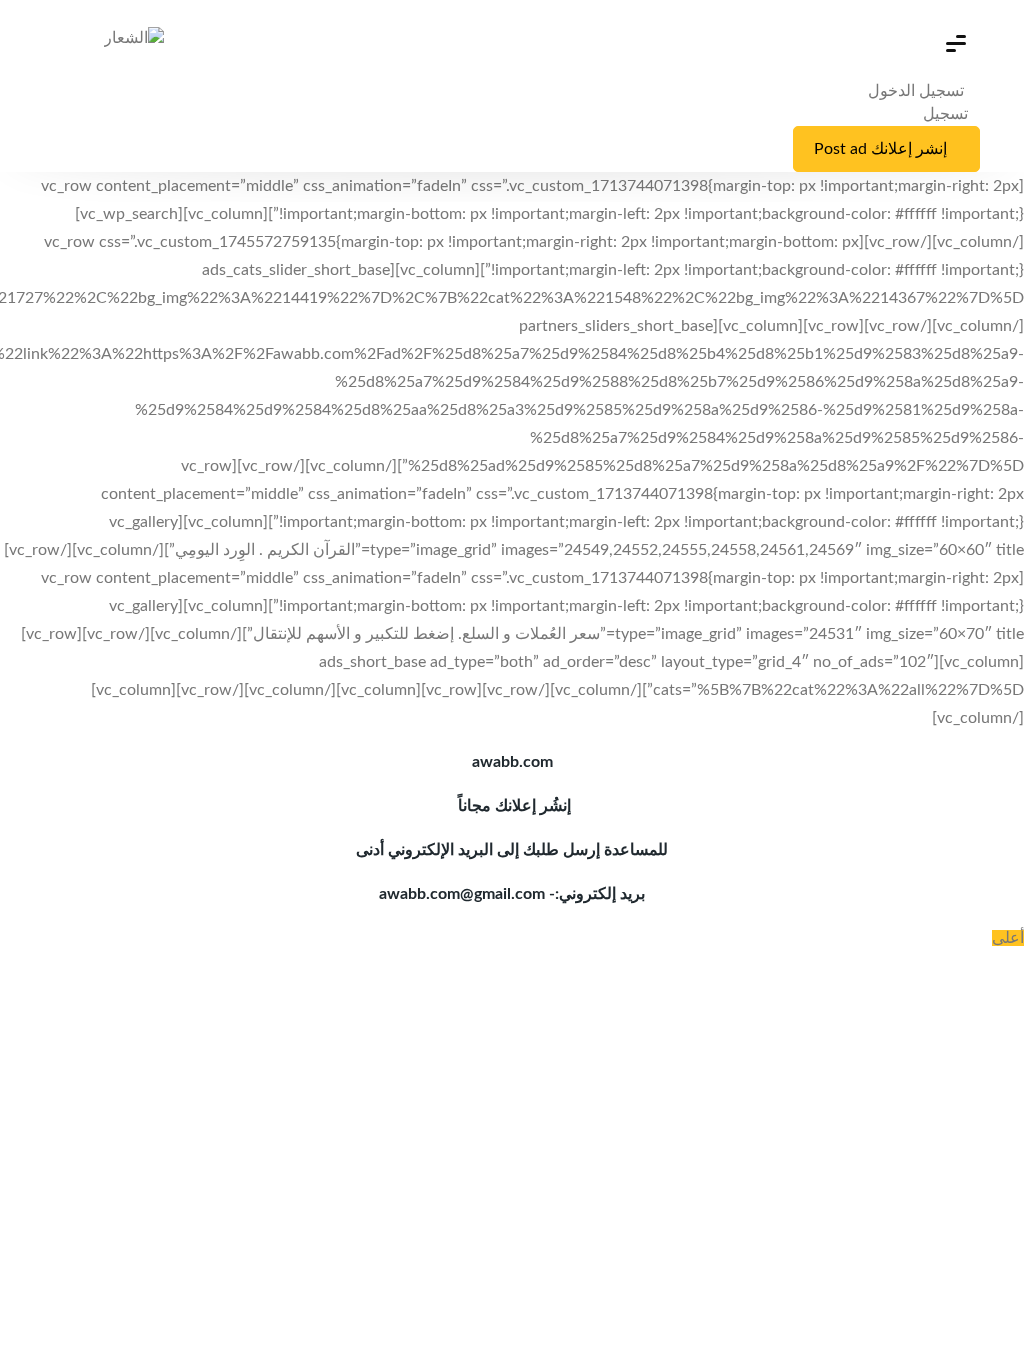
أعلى (1008, 938)
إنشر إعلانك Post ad (880, 149)
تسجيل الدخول (918, 91)
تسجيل (945, 114)
